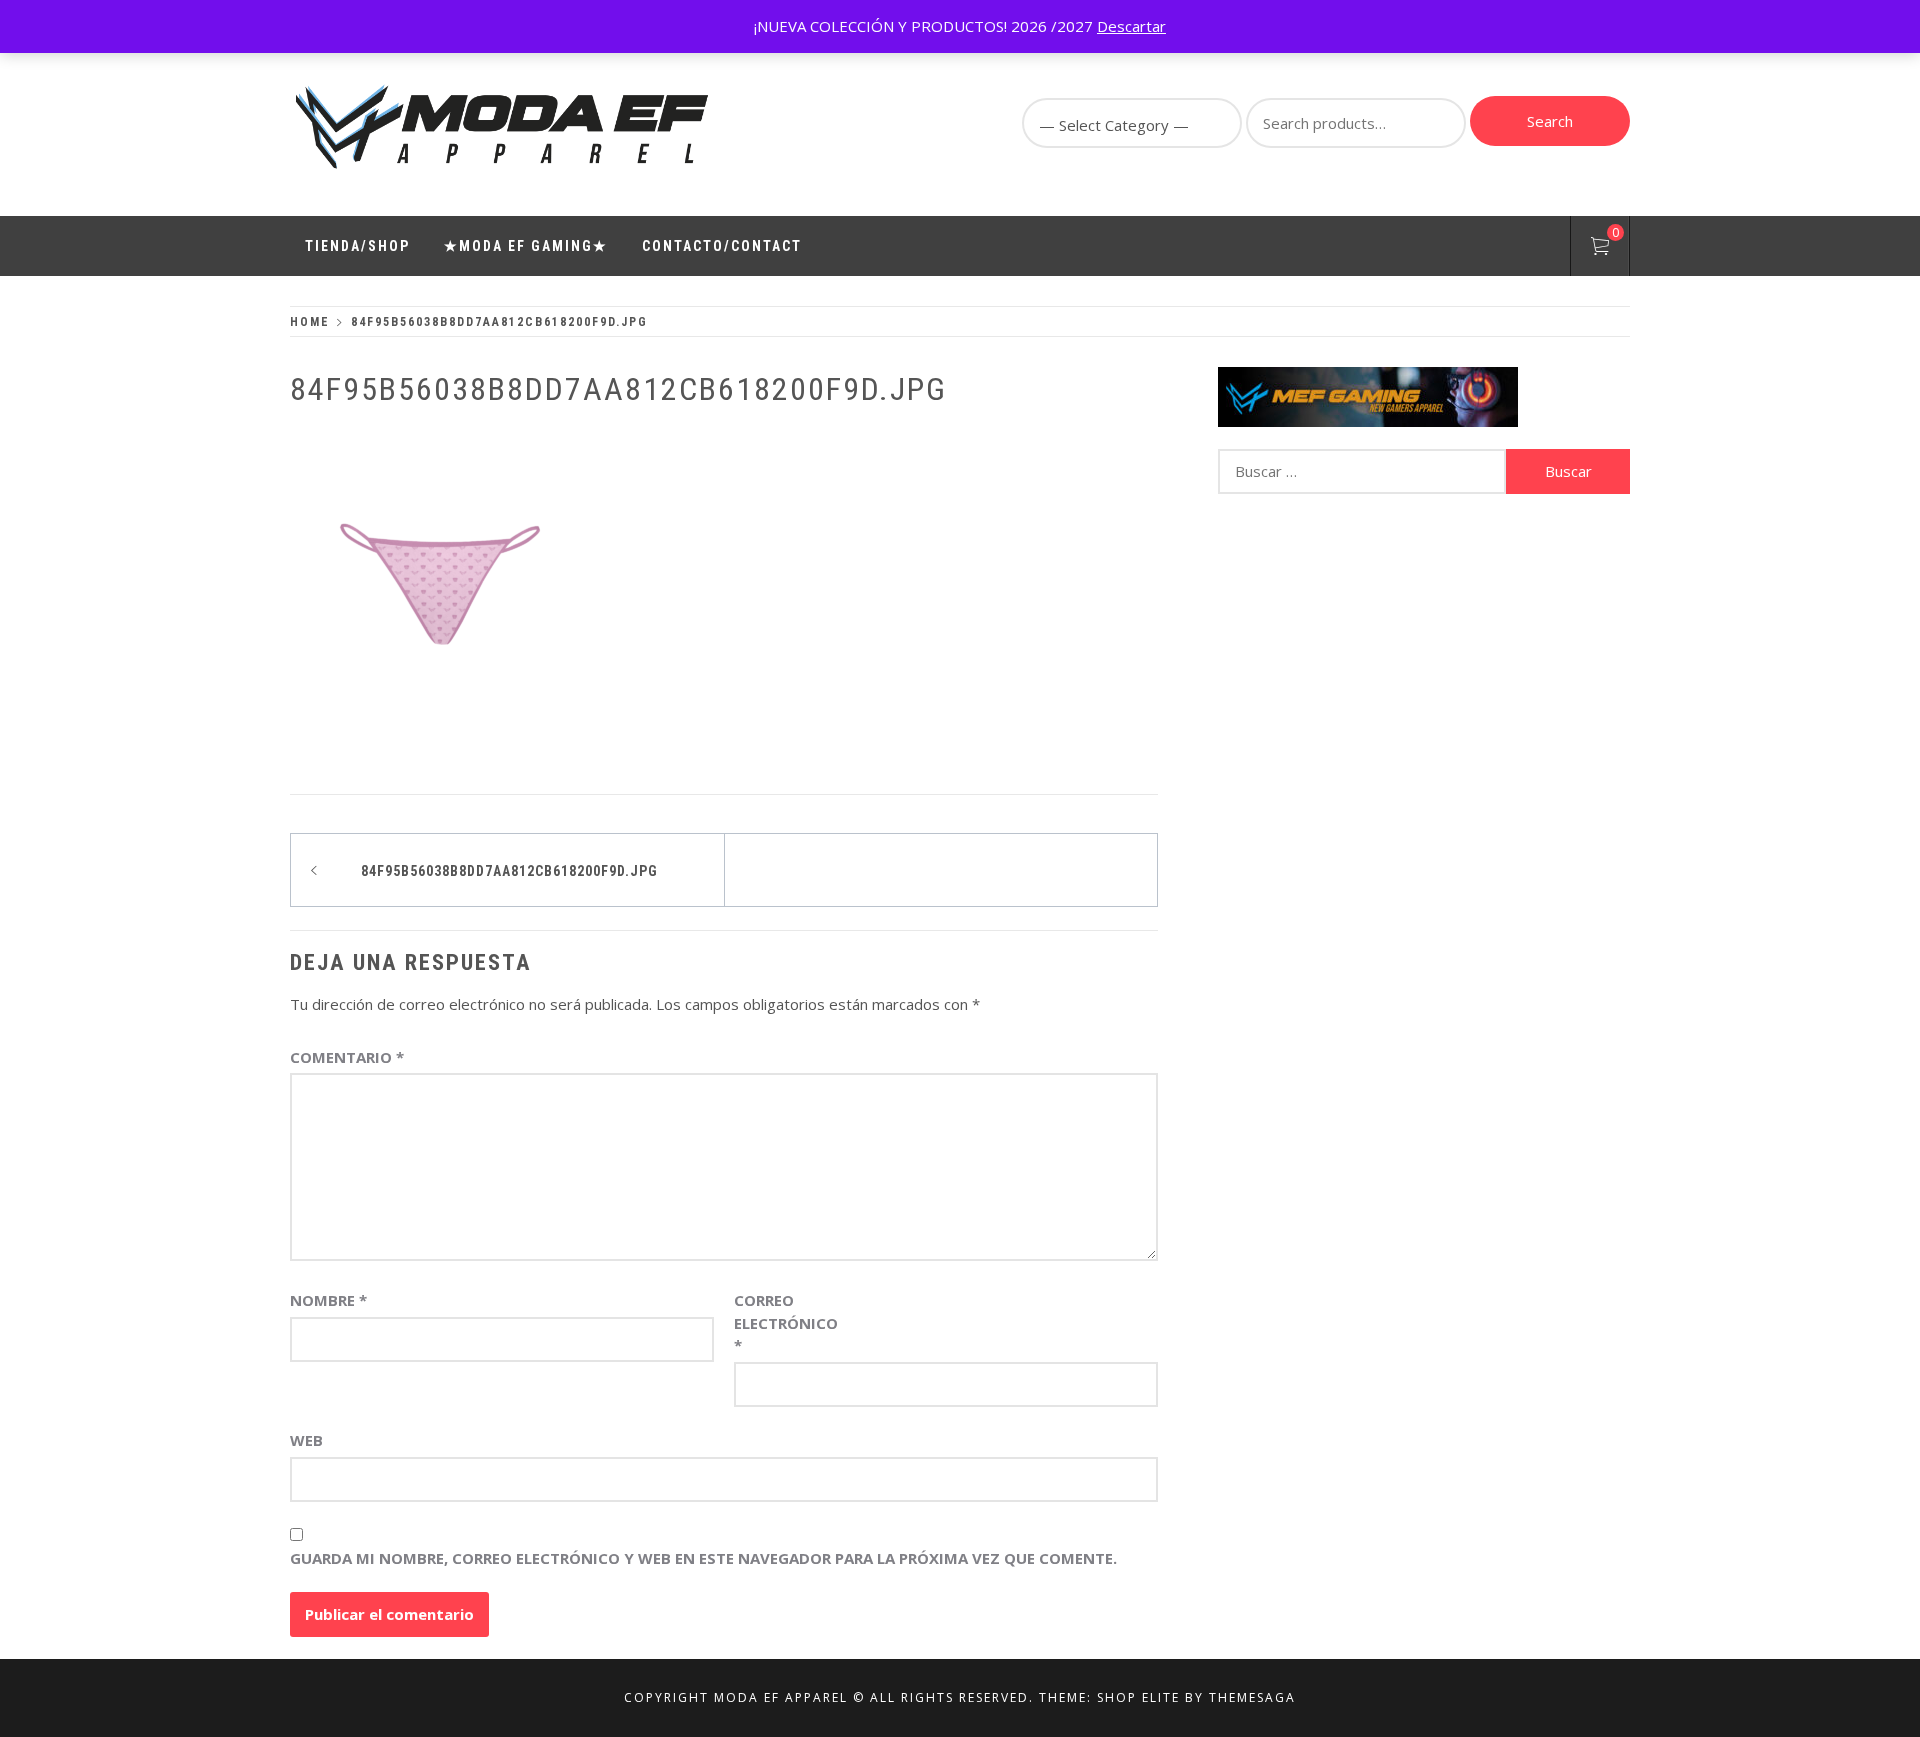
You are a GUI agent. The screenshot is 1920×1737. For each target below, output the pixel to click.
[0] (1600, 249)
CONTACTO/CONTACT (722, 246)
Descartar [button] (1131, 26)
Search (1550, 121)
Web (306, 1440)
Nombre (328, 1300)
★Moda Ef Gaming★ (526, 246)
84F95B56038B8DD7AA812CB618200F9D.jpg (509, 871)
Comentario (347, 1057)
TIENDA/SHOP (357, 246)
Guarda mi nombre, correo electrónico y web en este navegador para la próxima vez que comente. (703, 1558)
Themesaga (1252, 1697)
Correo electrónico (784, 1322)
